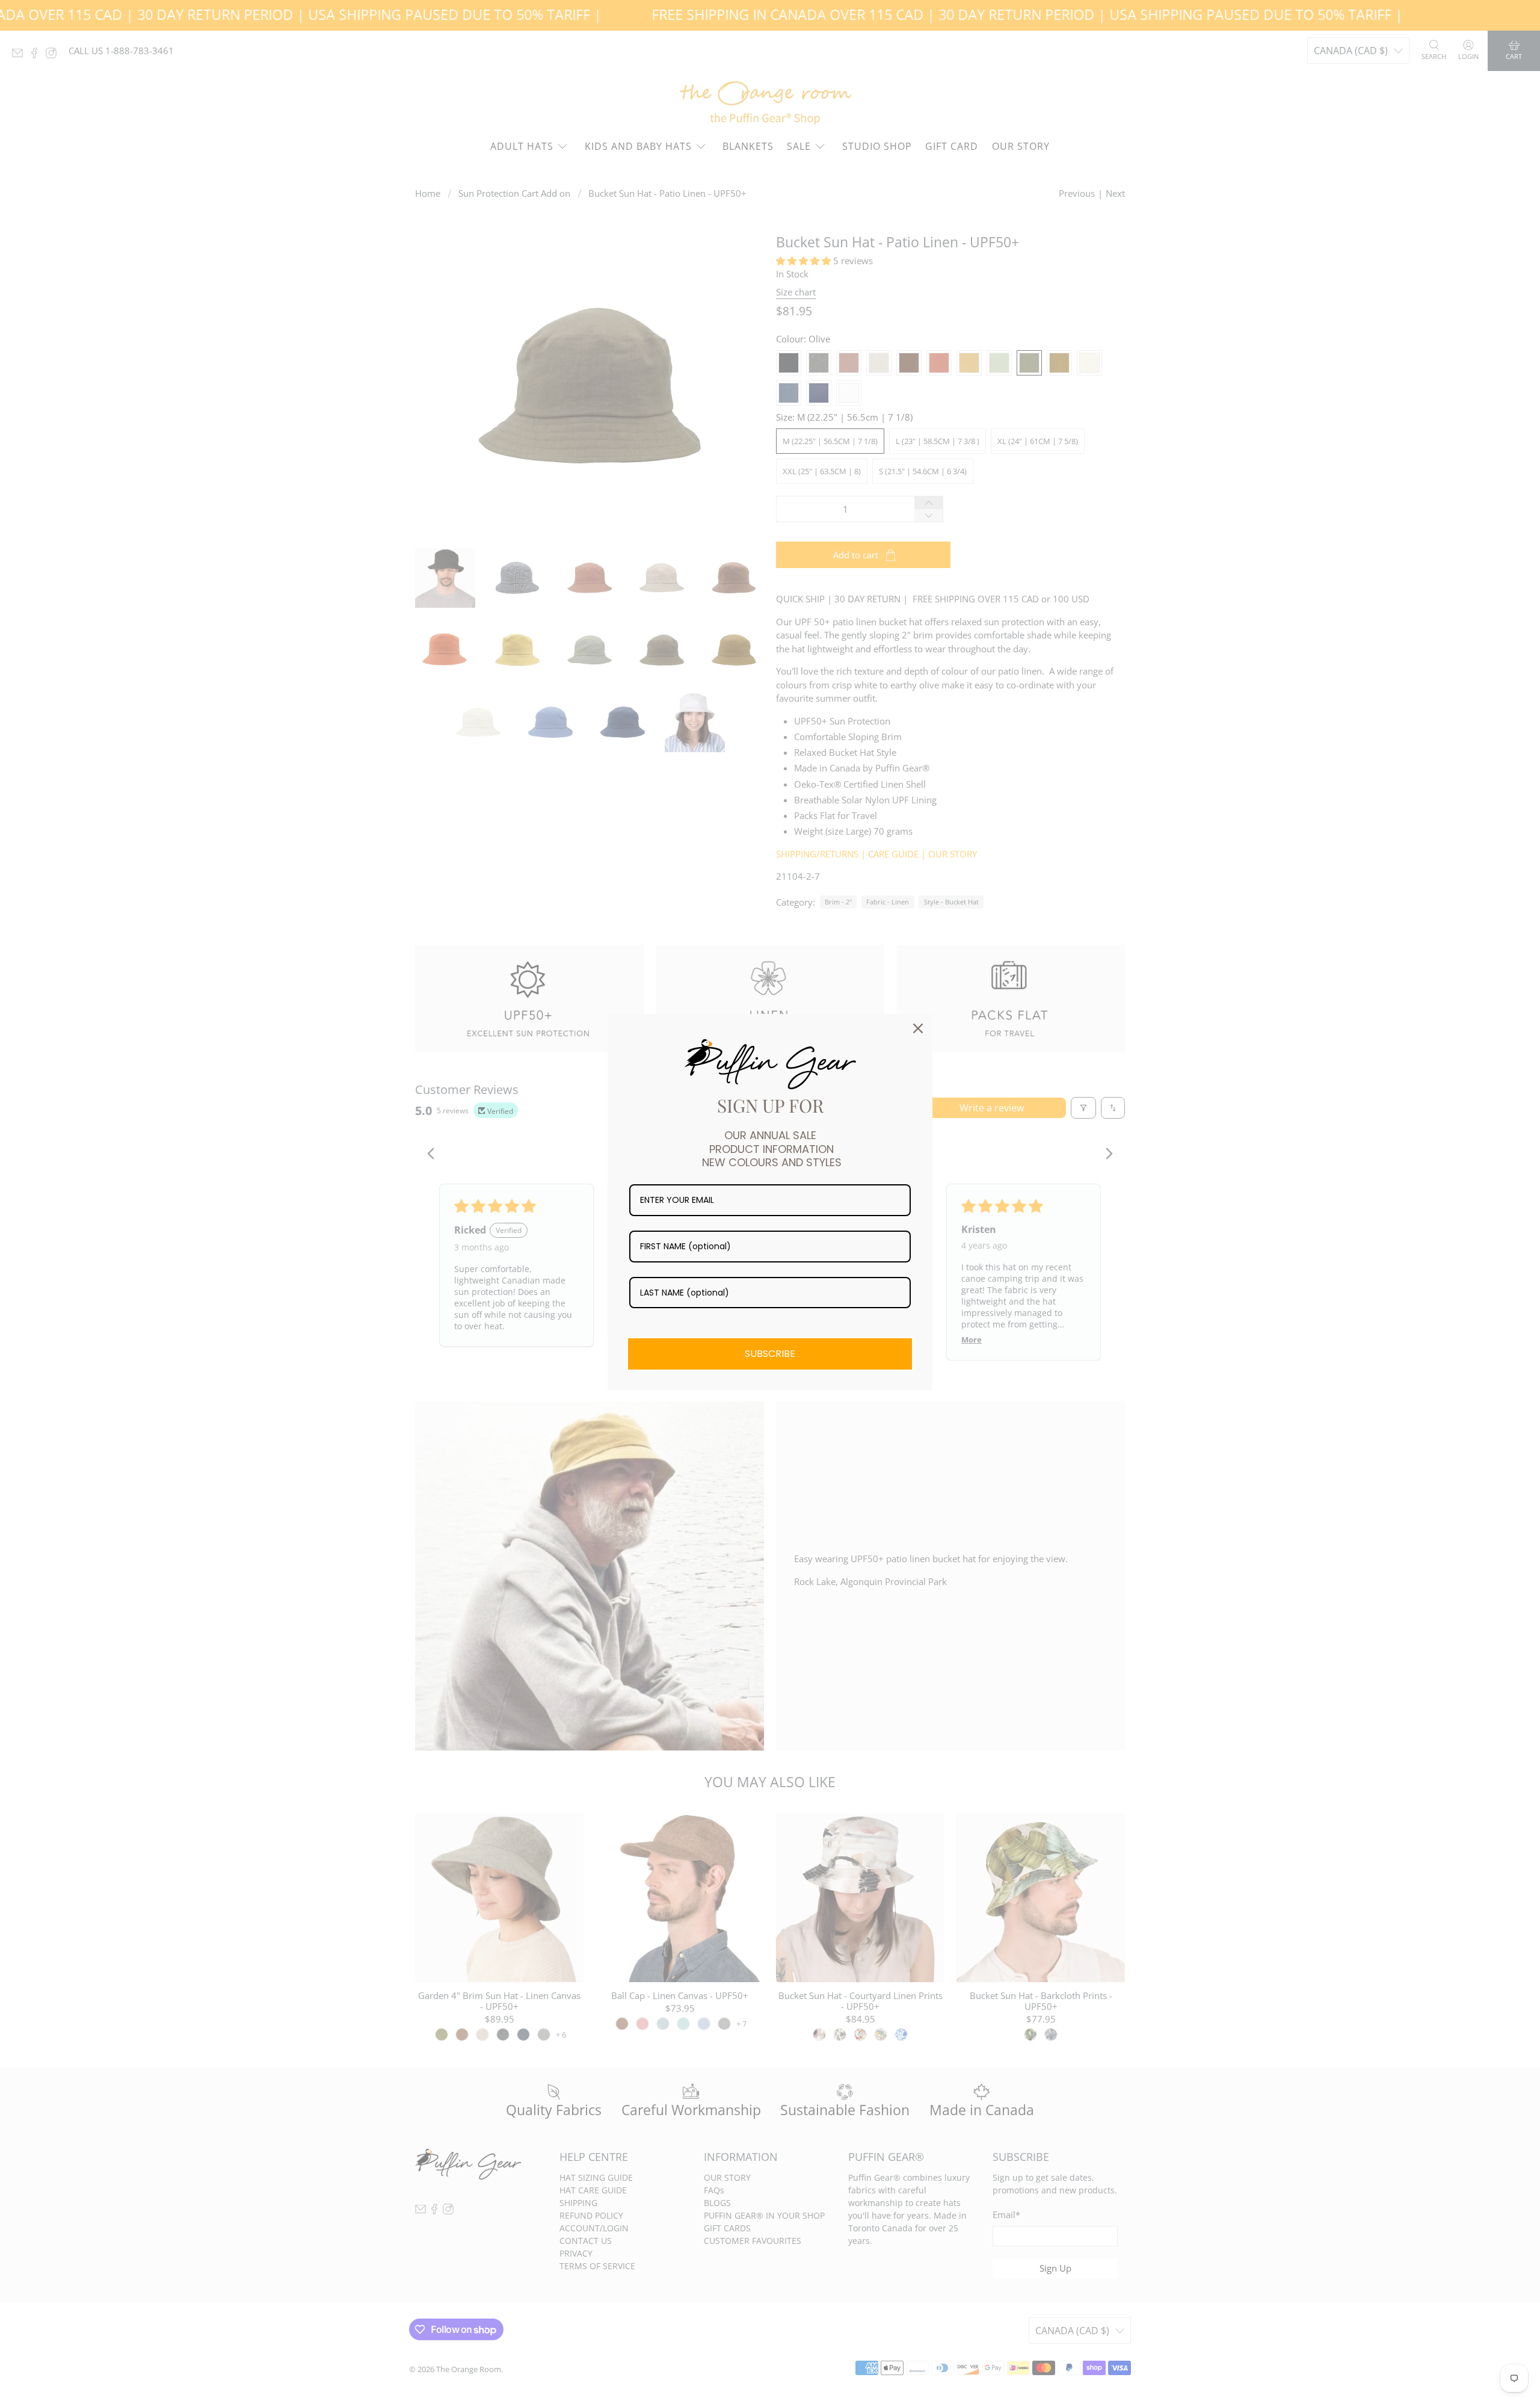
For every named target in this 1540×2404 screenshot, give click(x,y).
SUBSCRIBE (770, 1354)
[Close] (918, 1028)
